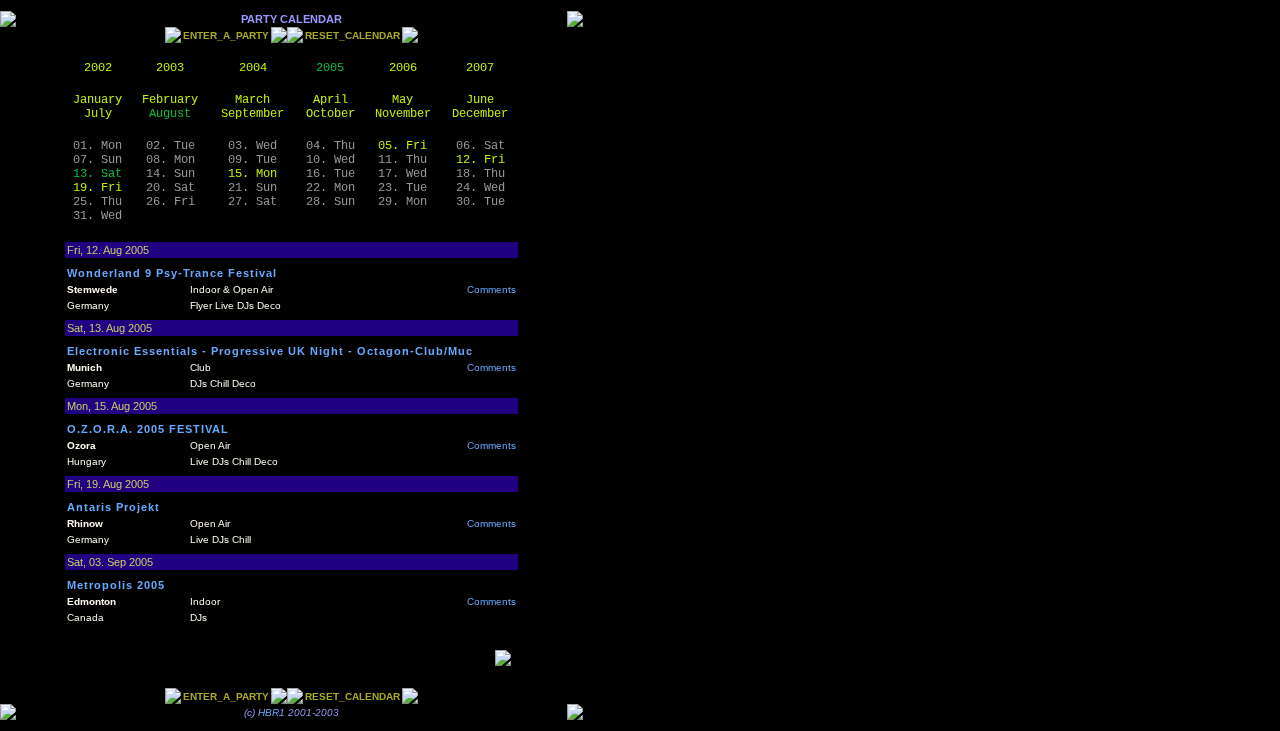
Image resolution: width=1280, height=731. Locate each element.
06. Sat (480, 146)
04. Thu (330, 146)
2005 (330, 68)
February (170, 100)
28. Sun (330, 202)
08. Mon (170, 160)
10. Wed (330, 160)
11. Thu (402, 160)
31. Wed (97, 216)
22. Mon (330, 188)
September (252, 114)
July (98, 114)
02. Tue (170, 146)
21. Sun (252, 188)
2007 (480, 68)
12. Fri (480, 160)
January (97, 100)
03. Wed (252, 146)
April (330, 100)
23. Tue (402, 188)
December (480, 114)
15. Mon (252, 174)
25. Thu (97, 202)
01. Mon (97, 146)
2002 (98, 68)
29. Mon (402, 202)
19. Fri (97, 188)
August (170, 114)
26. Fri (170, 202)
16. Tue (330, 174)
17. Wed (402, 174)
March (252, 100)
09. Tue (252, 160)
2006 (403, 68)
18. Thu (480, 174)
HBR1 (271, 712)
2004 (253, 68)
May (402, 100)
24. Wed (480, 188)
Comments (491, 289)
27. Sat (252, 202)
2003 (170, 68)
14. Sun (170, 174)
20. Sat (170, 188)
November (403, 114)
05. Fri (402, 146)
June (480, 100)
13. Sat (97, 174)
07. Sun (97, 160)
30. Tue (480, 202)
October (330, 114)
